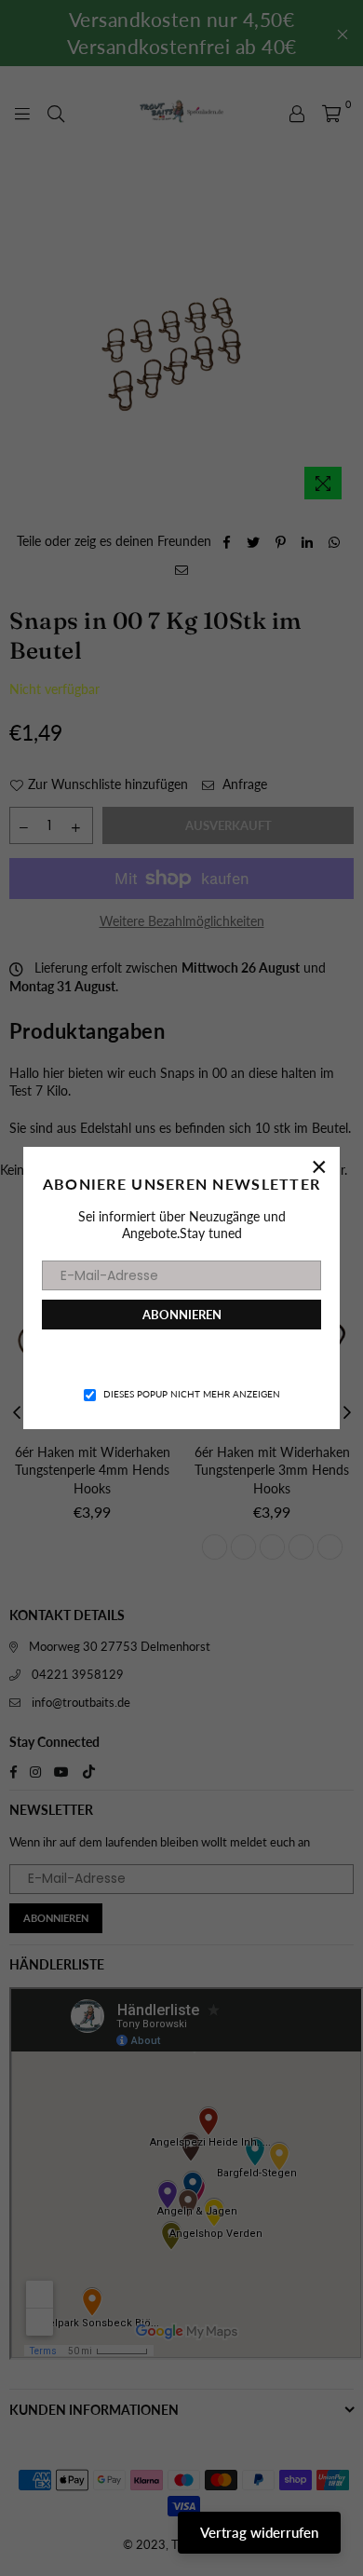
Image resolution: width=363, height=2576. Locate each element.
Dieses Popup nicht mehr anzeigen (192, 1394)
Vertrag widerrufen (259, 2532)
